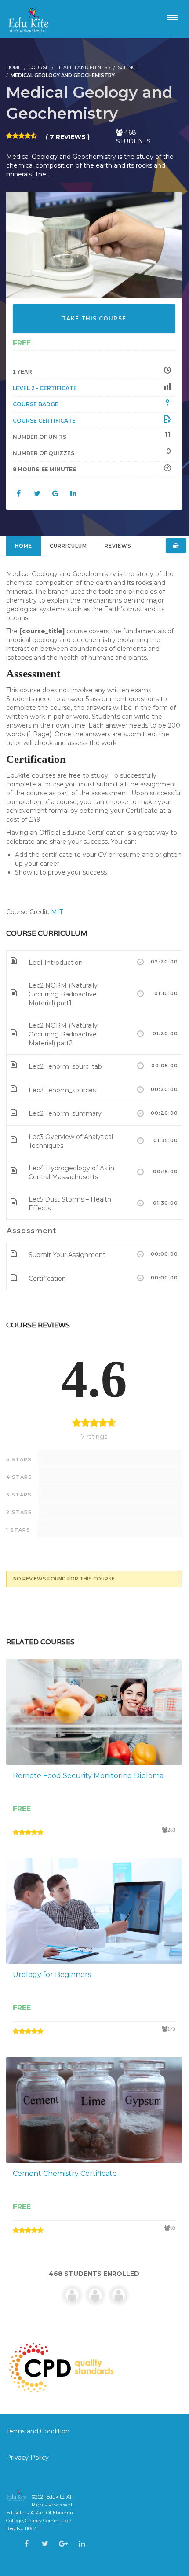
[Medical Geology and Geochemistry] (94, 244)
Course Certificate (44, 421)
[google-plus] (64, 2544)
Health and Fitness (83, 67)
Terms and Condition (39, 2431)
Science (128, 67)
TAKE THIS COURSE (94, 318)
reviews (118, 546)
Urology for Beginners (52, 1975)
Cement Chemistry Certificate (65, 2174)
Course (39, 67)
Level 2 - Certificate (45, 388)
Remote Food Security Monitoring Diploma (88, 1776)
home (24, 546)
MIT (57, 912)
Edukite (55, 2497)
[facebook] (27, 2544)
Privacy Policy (27, 2458)
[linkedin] (82, 2544)
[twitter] (45, 2544)
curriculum (68, 546)
